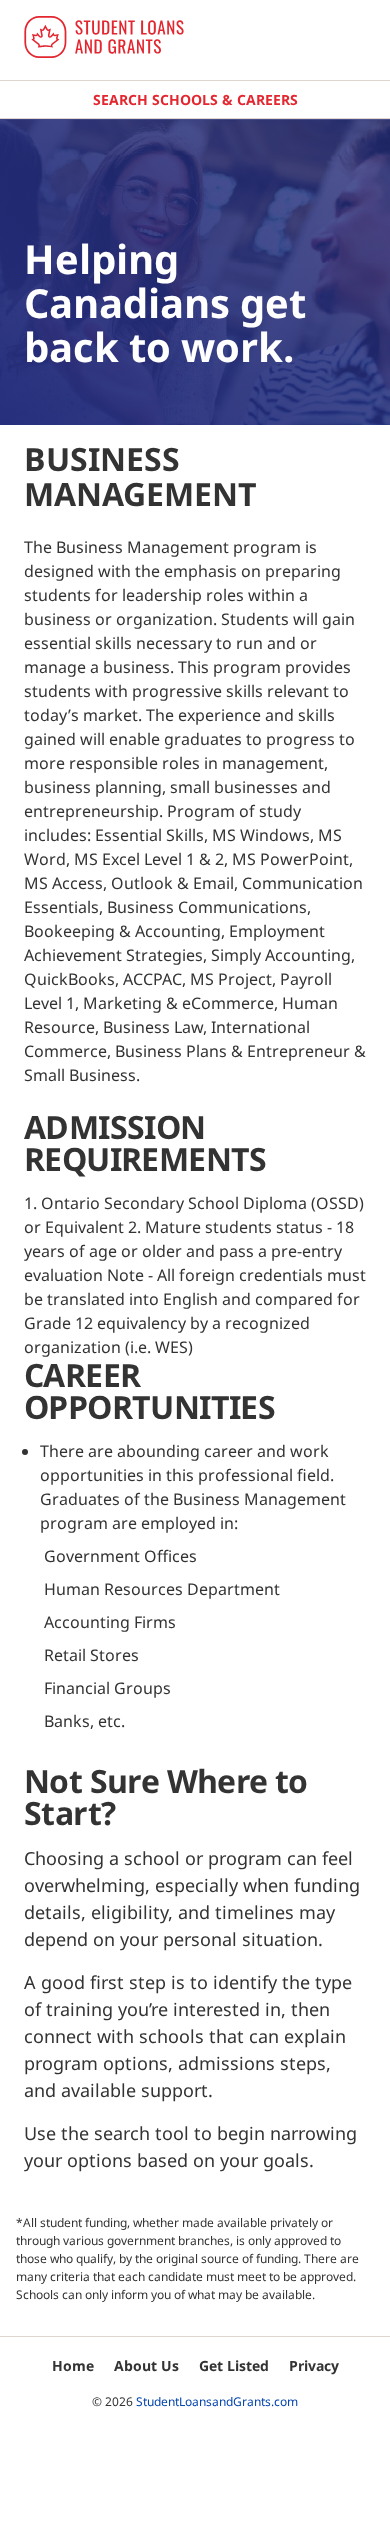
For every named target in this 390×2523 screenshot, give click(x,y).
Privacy (314, 2365)
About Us (146, 2365)
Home (73, 2365)
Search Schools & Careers (195, 99)
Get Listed (234, 2365)
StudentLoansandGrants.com (217, 2401)
